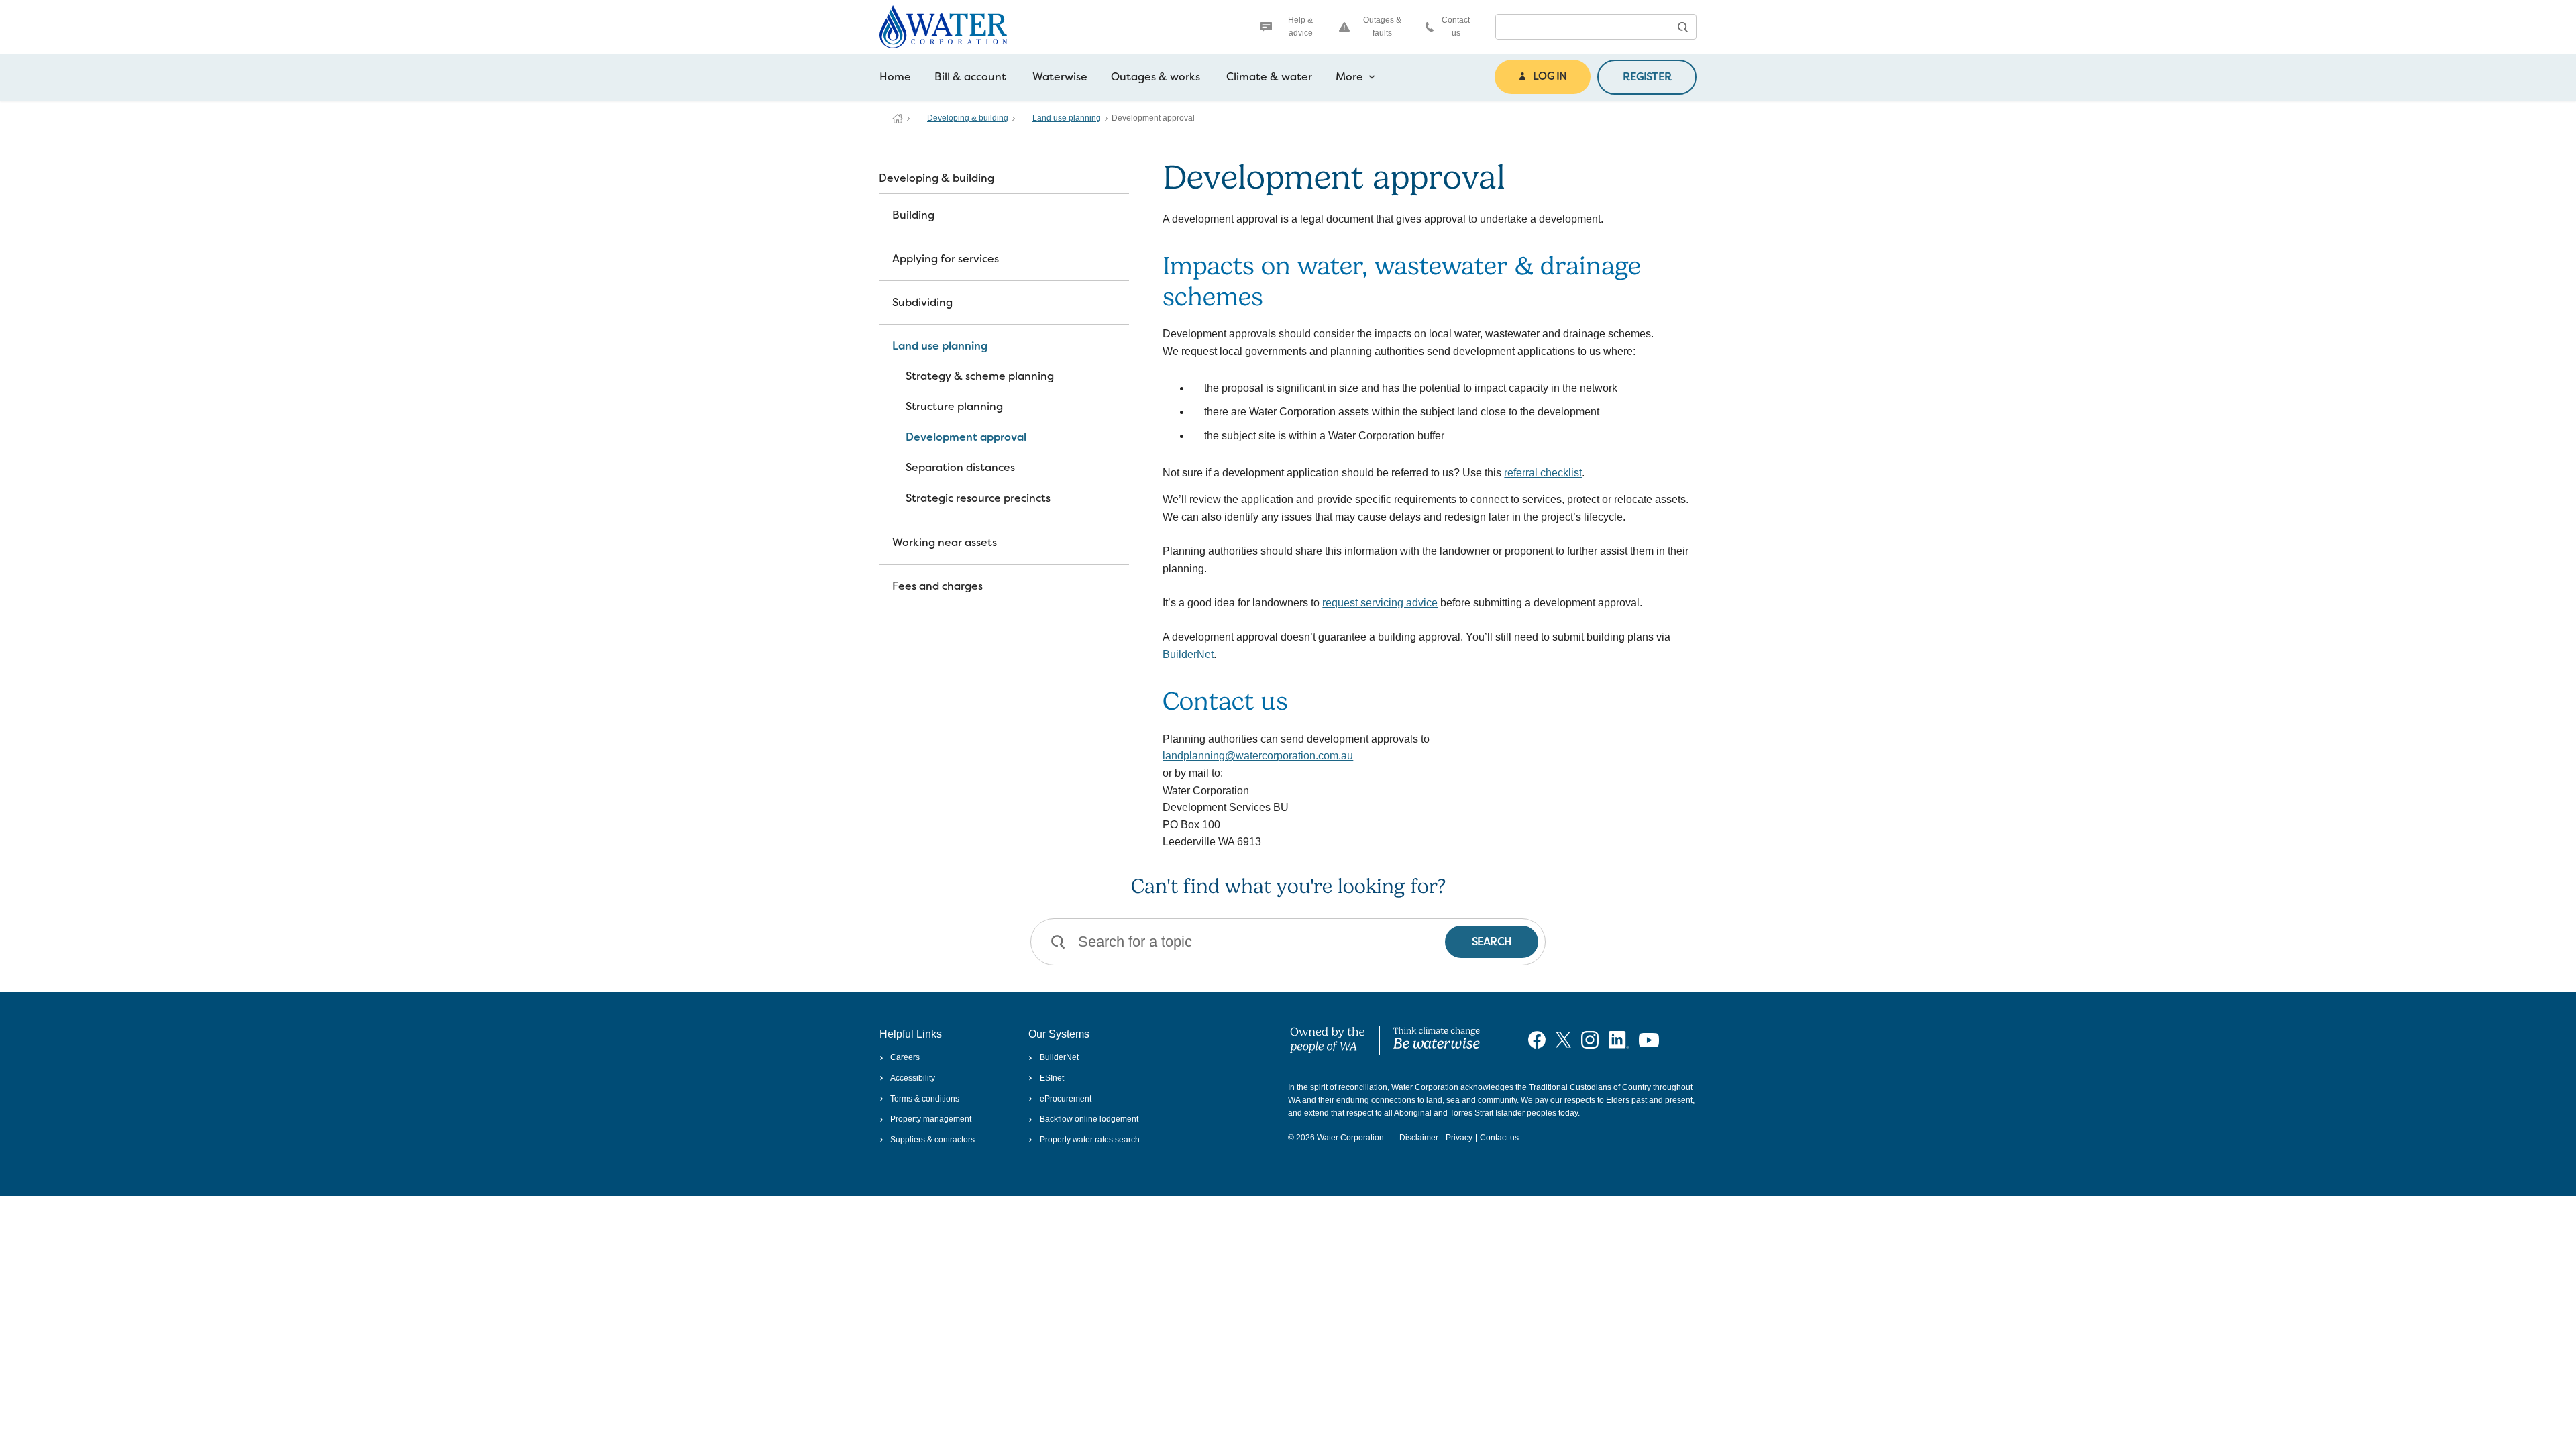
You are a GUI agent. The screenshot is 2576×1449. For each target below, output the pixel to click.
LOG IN (1550, 76)
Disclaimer (1419, 1138)
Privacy (1459, 1138)
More (1349, 77)
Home (895, 77)
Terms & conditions (925, 1099)
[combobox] (1582, 27)
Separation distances (960, 467)
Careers (905, 1057)
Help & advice (1300, 26)
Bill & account (970, 77)
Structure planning (954, 406)
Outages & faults (1382, 26)
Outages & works (1156, 77)
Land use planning (1067, 118)
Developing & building (968, 118)
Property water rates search (1089, 1140)
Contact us (1456, 26)
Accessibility (913, 1078)
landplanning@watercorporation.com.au (1258, 756)
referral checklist (1543, 473)
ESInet (1052, 1078)
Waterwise (1060, 77)
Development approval (966, 437)
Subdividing (922, 302)
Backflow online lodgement (1089, 1119)
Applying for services (946, 259)
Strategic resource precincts (978, 498)
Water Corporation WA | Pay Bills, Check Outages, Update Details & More (898, 119)
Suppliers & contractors (932, 1140)
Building (913, 215)
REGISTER (1647, 77)
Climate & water (1269, 77)
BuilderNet (1188, 654)
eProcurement (1065, 1099)
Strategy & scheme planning (980, 376)
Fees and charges (937, 586)
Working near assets (945, 542)
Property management (931, 1119)
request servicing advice (1380, 603)
